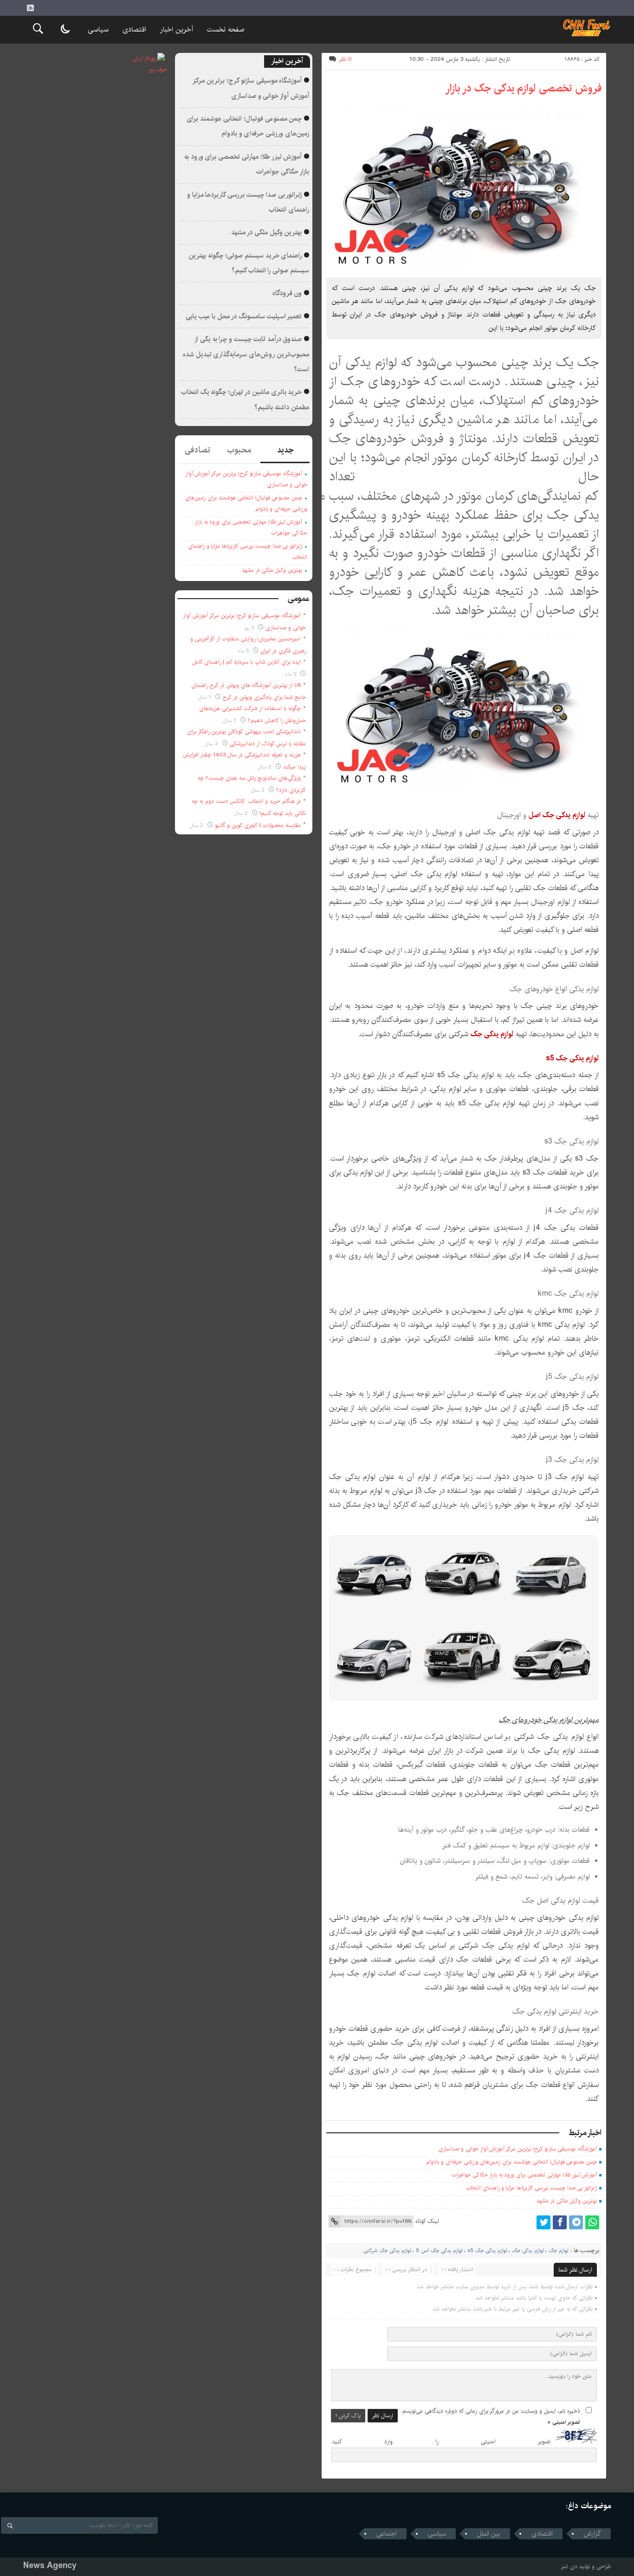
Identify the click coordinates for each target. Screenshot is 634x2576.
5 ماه (244, 651)
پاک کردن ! (348, 2416)
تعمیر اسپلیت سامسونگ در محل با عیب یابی (244, 316)
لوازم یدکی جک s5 (487, 2251)
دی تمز (569, 2566)
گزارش (592, 2534)
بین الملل (489, 2534)
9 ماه (292, 674)
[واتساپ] (592, 2222)
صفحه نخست (226, 29)
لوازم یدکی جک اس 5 (439, 2251)
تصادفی (197, 450)
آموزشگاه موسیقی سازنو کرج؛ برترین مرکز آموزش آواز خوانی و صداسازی (518, 2149)
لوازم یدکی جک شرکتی (387, 2251)
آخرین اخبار (177, 29)
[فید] (30, 8)
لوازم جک (558, 2251)
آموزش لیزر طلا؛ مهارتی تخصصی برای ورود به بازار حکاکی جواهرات (524, 2175)
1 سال (206, 697)
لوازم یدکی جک (528, 2251)
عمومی (299, 599)
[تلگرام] (576, 2222)
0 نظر (346, 59)
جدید (285, 450)
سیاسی (98, 29)
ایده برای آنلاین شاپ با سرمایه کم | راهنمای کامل (246, 662)
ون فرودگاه (287, 293)
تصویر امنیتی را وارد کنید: (441, 2442)
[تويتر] (543, 2222)
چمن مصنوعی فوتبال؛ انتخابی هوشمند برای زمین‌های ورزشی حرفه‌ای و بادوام (511, 2162)
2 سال (212, 744)
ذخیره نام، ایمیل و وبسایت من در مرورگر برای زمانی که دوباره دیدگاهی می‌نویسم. (491, 2411)
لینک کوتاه (427, 2221)
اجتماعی (387, 2534)
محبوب (239, 450)
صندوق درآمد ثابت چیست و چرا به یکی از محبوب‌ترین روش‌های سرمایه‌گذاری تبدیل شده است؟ (246, 354)
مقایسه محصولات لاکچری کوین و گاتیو (258, 825)
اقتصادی (134, 29)
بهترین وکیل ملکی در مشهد (567, 2201)
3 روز (250, 628)
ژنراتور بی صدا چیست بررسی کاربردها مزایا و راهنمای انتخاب (531, 2188)
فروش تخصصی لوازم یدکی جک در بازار (523, 88)
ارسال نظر (383, 2416)
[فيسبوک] (560, 2222)
